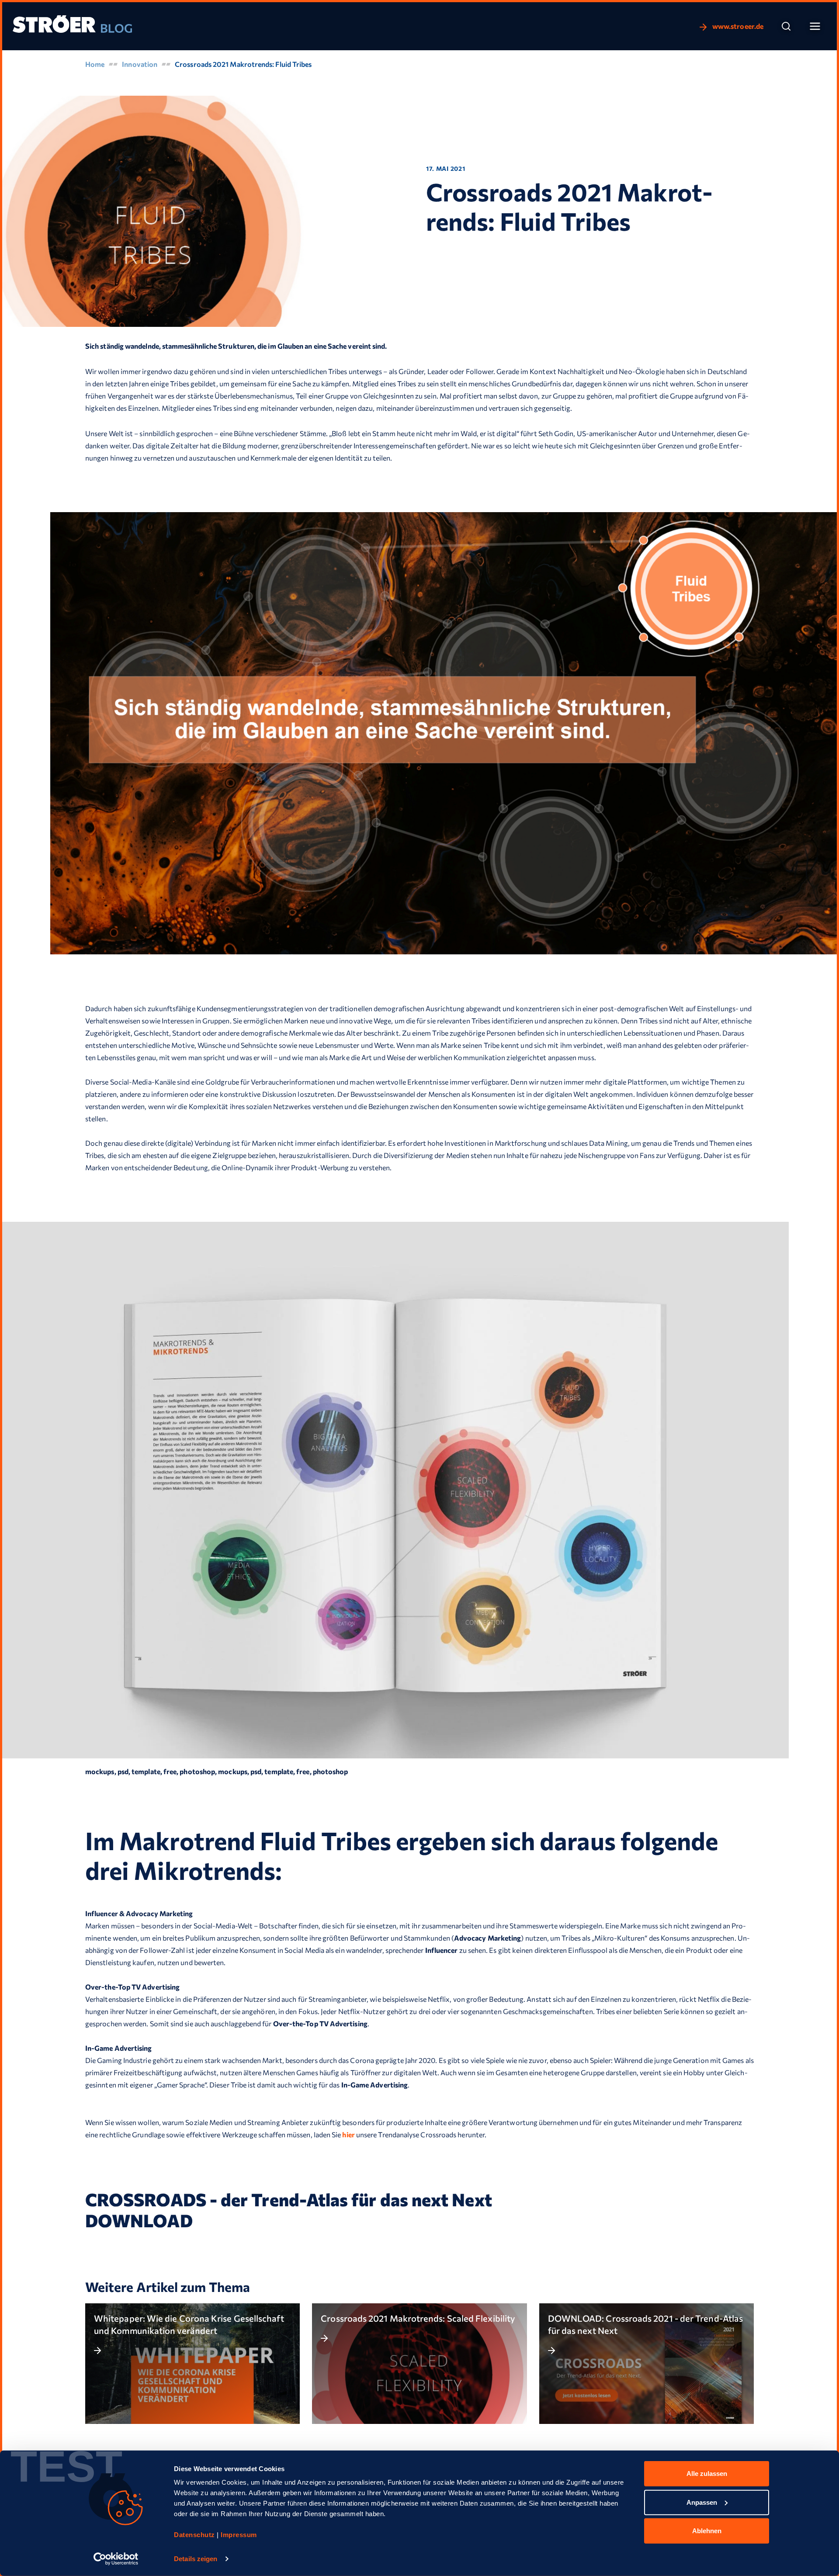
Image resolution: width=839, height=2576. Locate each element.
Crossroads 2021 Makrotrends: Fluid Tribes (243, 64)
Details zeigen (196, 2559)
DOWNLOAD (139, 2220)
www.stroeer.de (737, 26)
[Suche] (786, 26)
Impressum (239, 2535)
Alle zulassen (707, 2474)
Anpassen (702, 2502)
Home (95, 64)
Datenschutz (195, 2535)
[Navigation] (815, 26)
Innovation (140, 64)
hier (348, 2134)
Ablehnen (707, 2531)
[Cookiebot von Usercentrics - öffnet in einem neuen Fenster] (116, 2559)
